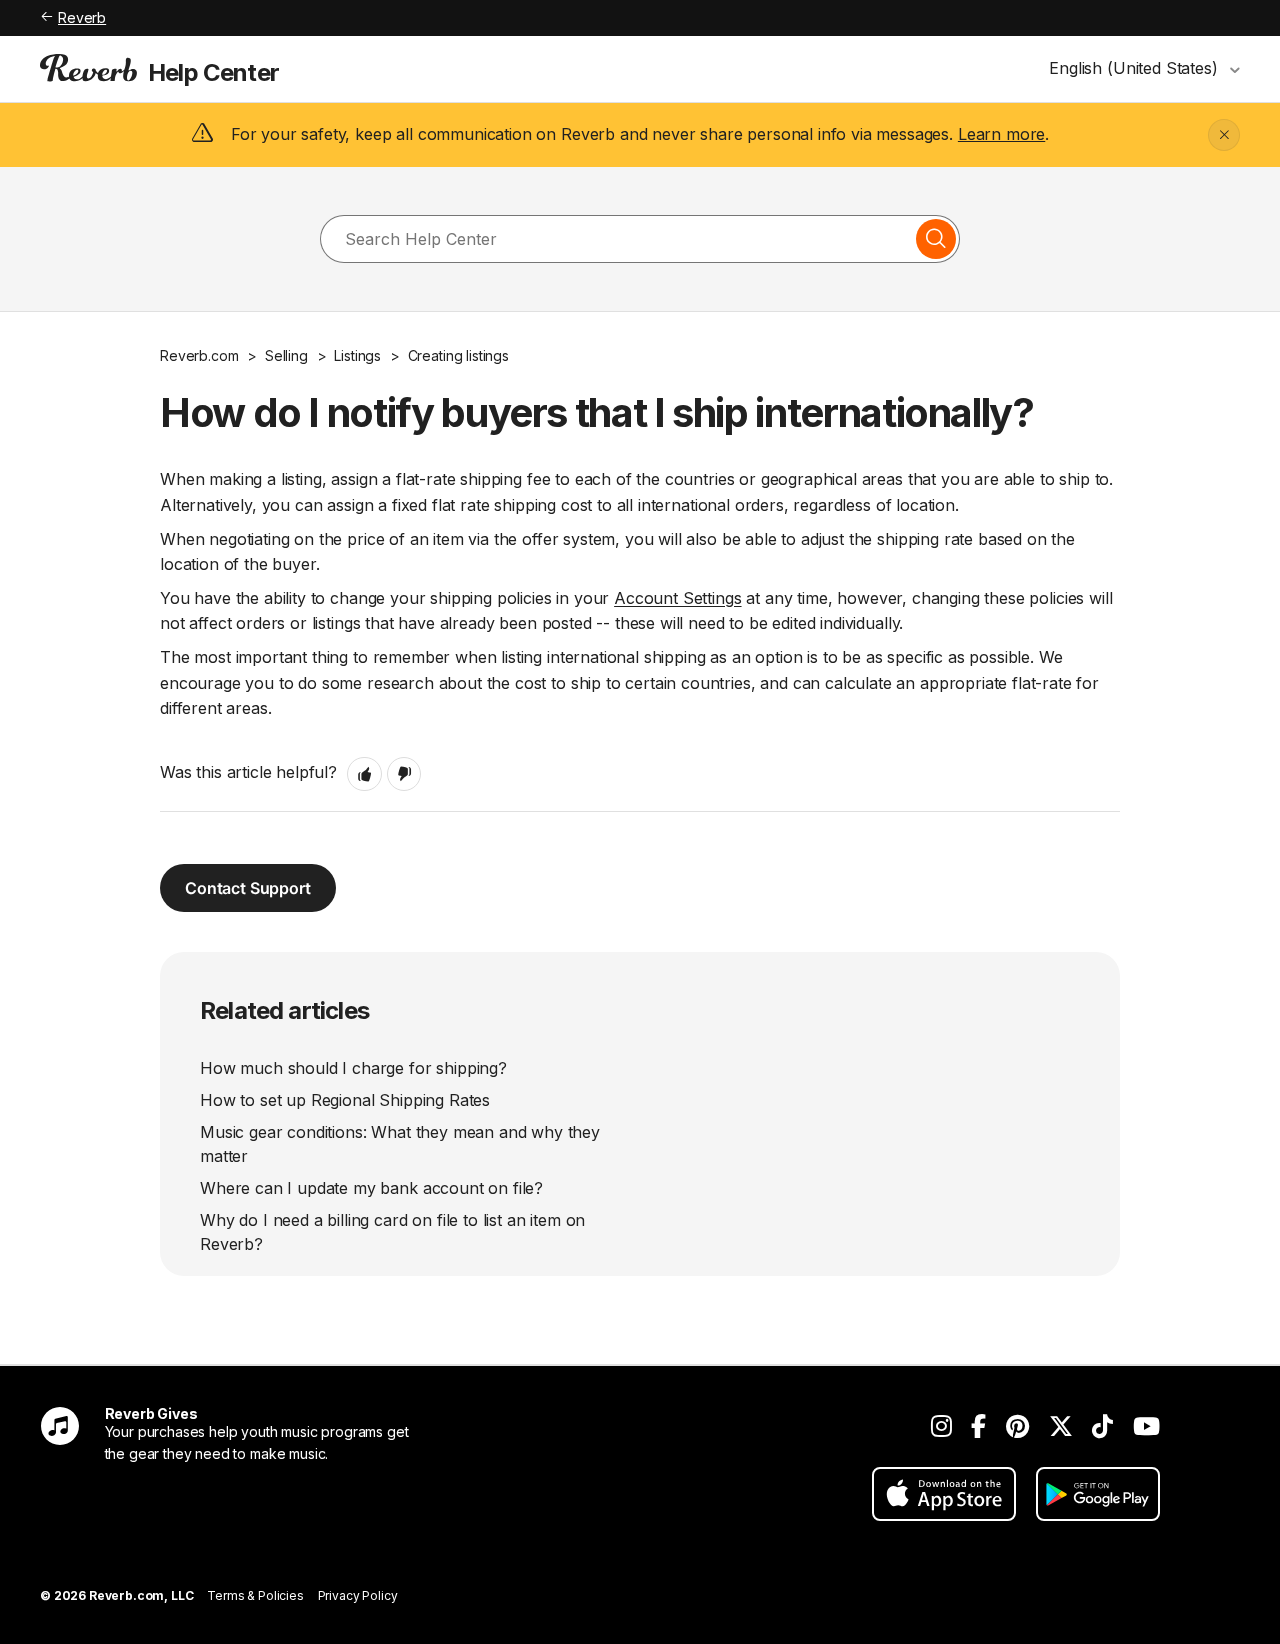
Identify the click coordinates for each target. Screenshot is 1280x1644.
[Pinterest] (1017, 1426)
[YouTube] (1146, 1426)
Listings (357, 355)
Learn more (1001, 134)
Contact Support (248, 888)
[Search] (936, 239)
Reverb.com (199, 355)
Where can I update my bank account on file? (371, 1188)
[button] (364, 774)
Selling (286, 355)
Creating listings (458, 355)
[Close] (1224, 135)
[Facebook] (978, 1426)
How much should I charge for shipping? (353, 1068)
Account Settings (677, 598)
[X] (1061, 1426)
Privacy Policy (358, 1595)
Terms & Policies (255, 1595)
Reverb (82, 17)
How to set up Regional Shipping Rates (345, 1100)
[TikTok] (1102, 1426)
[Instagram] (941, 1426)
